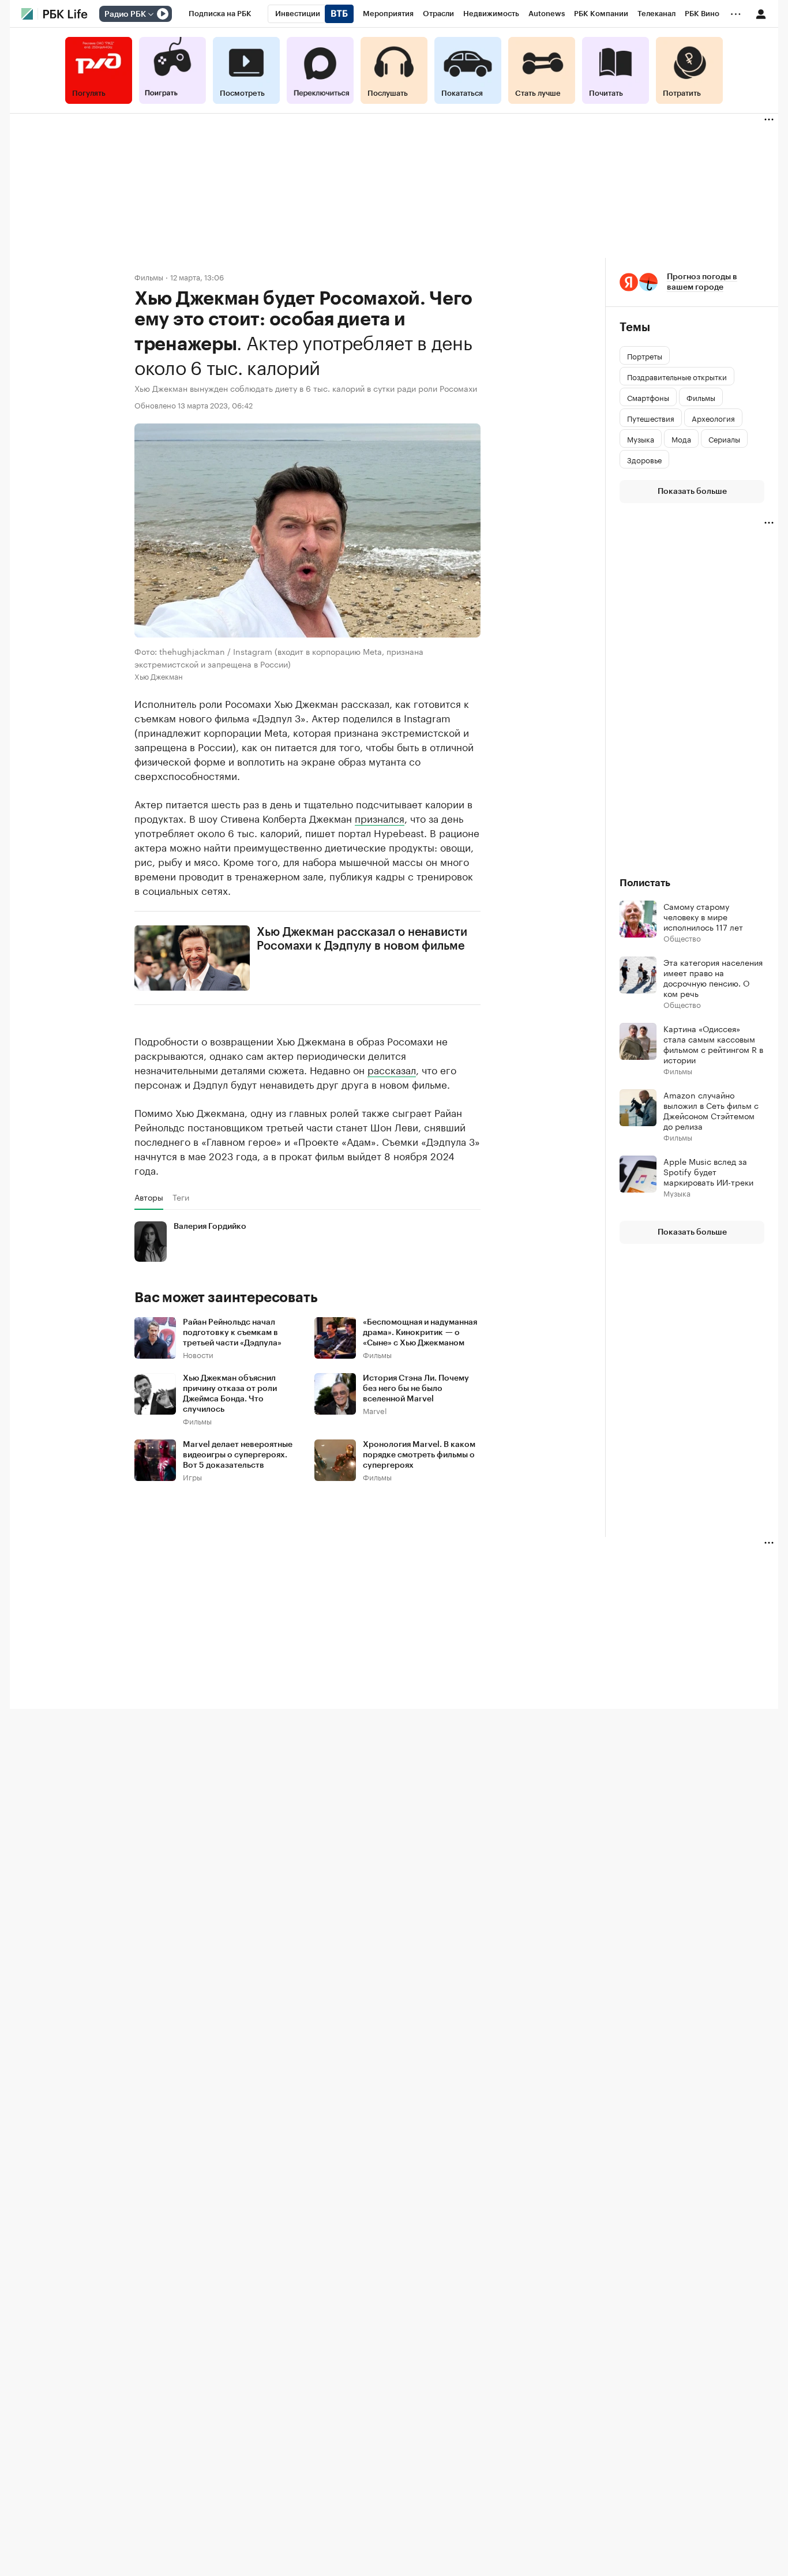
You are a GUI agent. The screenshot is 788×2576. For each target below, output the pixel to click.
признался (380, 818)
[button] (692, 282)
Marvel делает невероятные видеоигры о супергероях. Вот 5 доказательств (238, 1455)
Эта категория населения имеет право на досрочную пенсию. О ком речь (713, 977)
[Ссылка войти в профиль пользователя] (761, 13)
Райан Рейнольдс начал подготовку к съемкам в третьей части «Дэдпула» (232, 1333)
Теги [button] (181, 1197)
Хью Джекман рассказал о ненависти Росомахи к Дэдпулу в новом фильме (362, 939)
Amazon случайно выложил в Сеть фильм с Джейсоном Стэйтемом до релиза (711, 1110)
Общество (682, 938)
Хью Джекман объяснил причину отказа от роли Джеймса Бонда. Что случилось (230, 1394)
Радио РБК (125, 14)
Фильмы (149, 277)
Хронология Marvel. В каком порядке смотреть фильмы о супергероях (419, 1455)
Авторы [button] (149, 1197)
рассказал (392, 1069)
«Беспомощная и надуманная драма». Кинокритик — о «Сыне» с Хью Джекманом (420, 1333)
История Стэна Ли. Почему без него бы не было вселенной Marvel (416, 1389)
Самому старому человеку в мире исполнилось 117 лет (703, 916)
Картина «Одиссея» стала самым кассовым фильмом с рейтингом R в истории (713, 1044)
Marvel (375, 1410)
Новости (198, 1354)
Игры (192, 1477)
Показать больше (692, 492)
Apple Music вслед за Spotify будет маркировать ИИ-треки (708, 1171)
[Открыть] (151, 14)
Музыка (677, 1193)
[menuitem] (220, 14)
